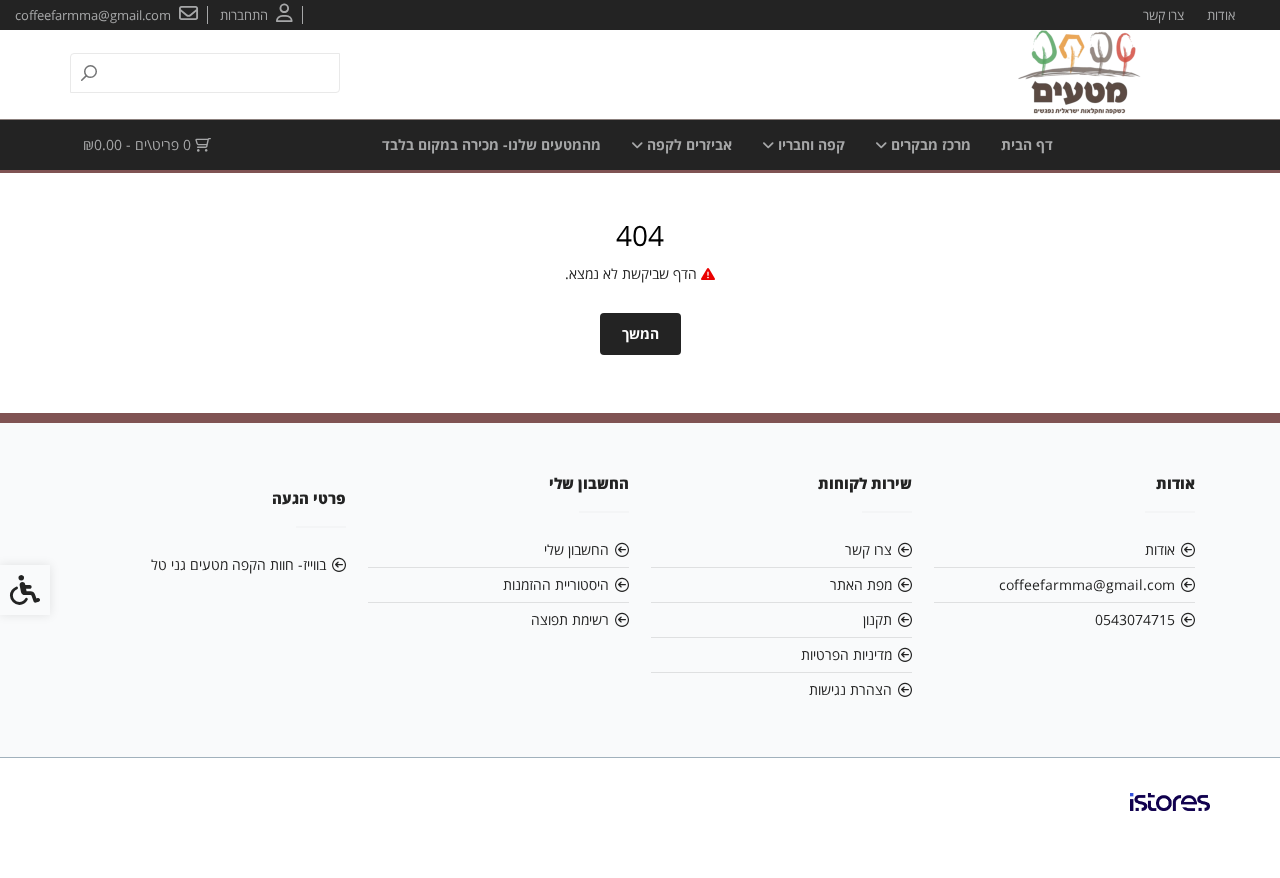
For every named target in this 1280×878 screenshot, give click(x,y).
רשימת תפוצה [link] (570, 619)
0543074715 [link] (1135, 619)
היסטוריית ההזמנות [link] (556, 584)
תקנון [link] (877, 619)
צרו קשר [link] (1163, 15)
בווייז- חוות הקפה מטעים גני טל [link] (238, 564)
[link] (256, 15)
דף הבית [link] (1027, 144)
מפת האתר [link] (861, 584)
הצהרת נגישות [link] (850, 689)
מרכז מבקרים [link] (929, 144)
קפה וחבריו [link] (809, 144)
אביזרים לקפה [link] (687, 144)
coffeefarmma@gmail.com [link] (1087, 584)
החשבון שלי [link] (576, 549)
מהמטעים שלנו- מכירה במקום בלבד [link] (491, 144)
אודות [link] (1221, 15)
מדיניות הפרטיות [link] (846, 654)
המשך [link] (640, 333)
